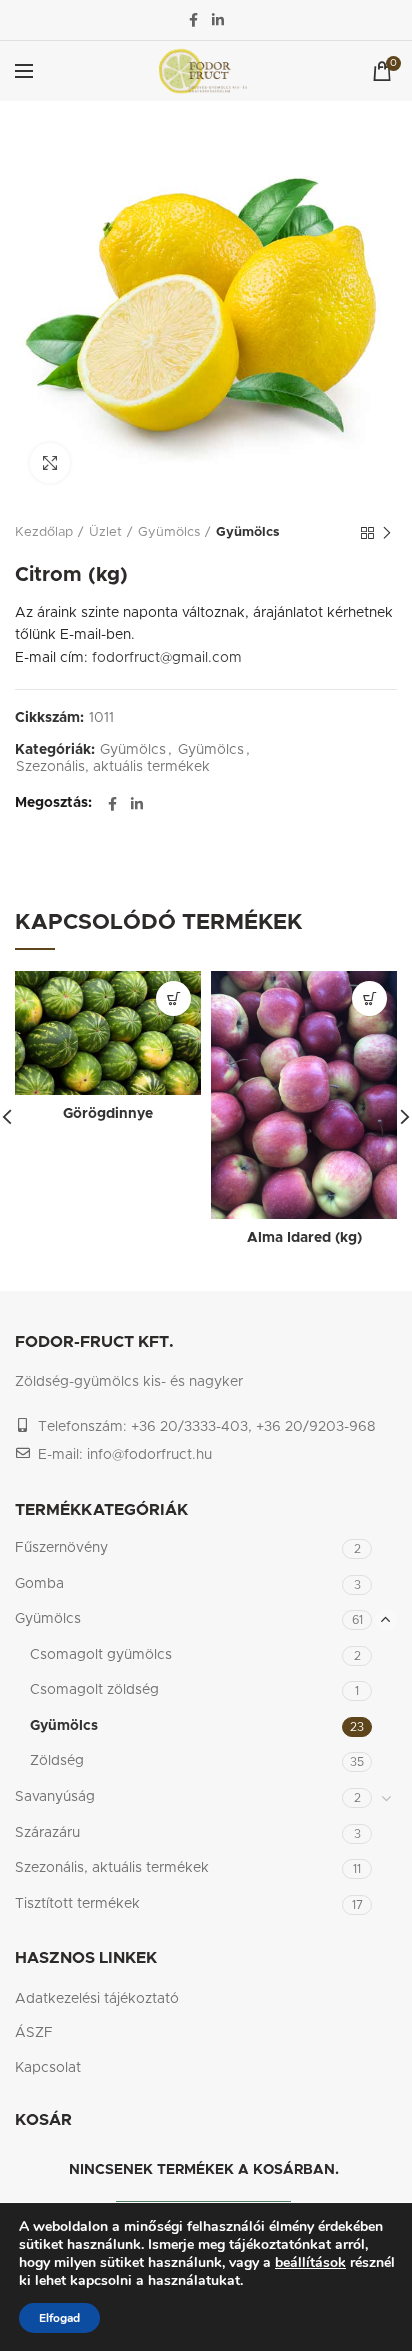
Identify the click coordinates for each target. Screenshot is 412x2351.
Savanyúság (55, 1797)
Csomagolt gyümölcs (101, 1655)
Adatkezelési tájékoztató (97, 1999)
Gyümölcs (169, 532)
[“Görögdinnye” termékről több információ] (173, 998)
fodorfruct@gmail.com (167, 658)
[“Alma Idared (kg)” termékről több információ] (369, 998)
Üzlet (105, 532)
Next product (387, 533)
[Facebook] (193, 20)
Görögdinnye (108, 1114)
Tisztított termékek (77, 1904)
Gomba (39, 1584)
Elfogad (59, 2318)
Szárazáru (47, 1833)
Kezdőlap (44, 532)
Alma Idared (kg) (304, 1238)
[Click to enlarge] (50, 463)
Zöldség (57, 1761)
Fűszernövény (61, 1548)
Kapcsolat (48, 2068)
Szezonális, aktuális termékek (113, 767)
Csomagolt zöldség (94, 1690)
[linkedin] (218, 20)
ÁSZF (34, 2033)
